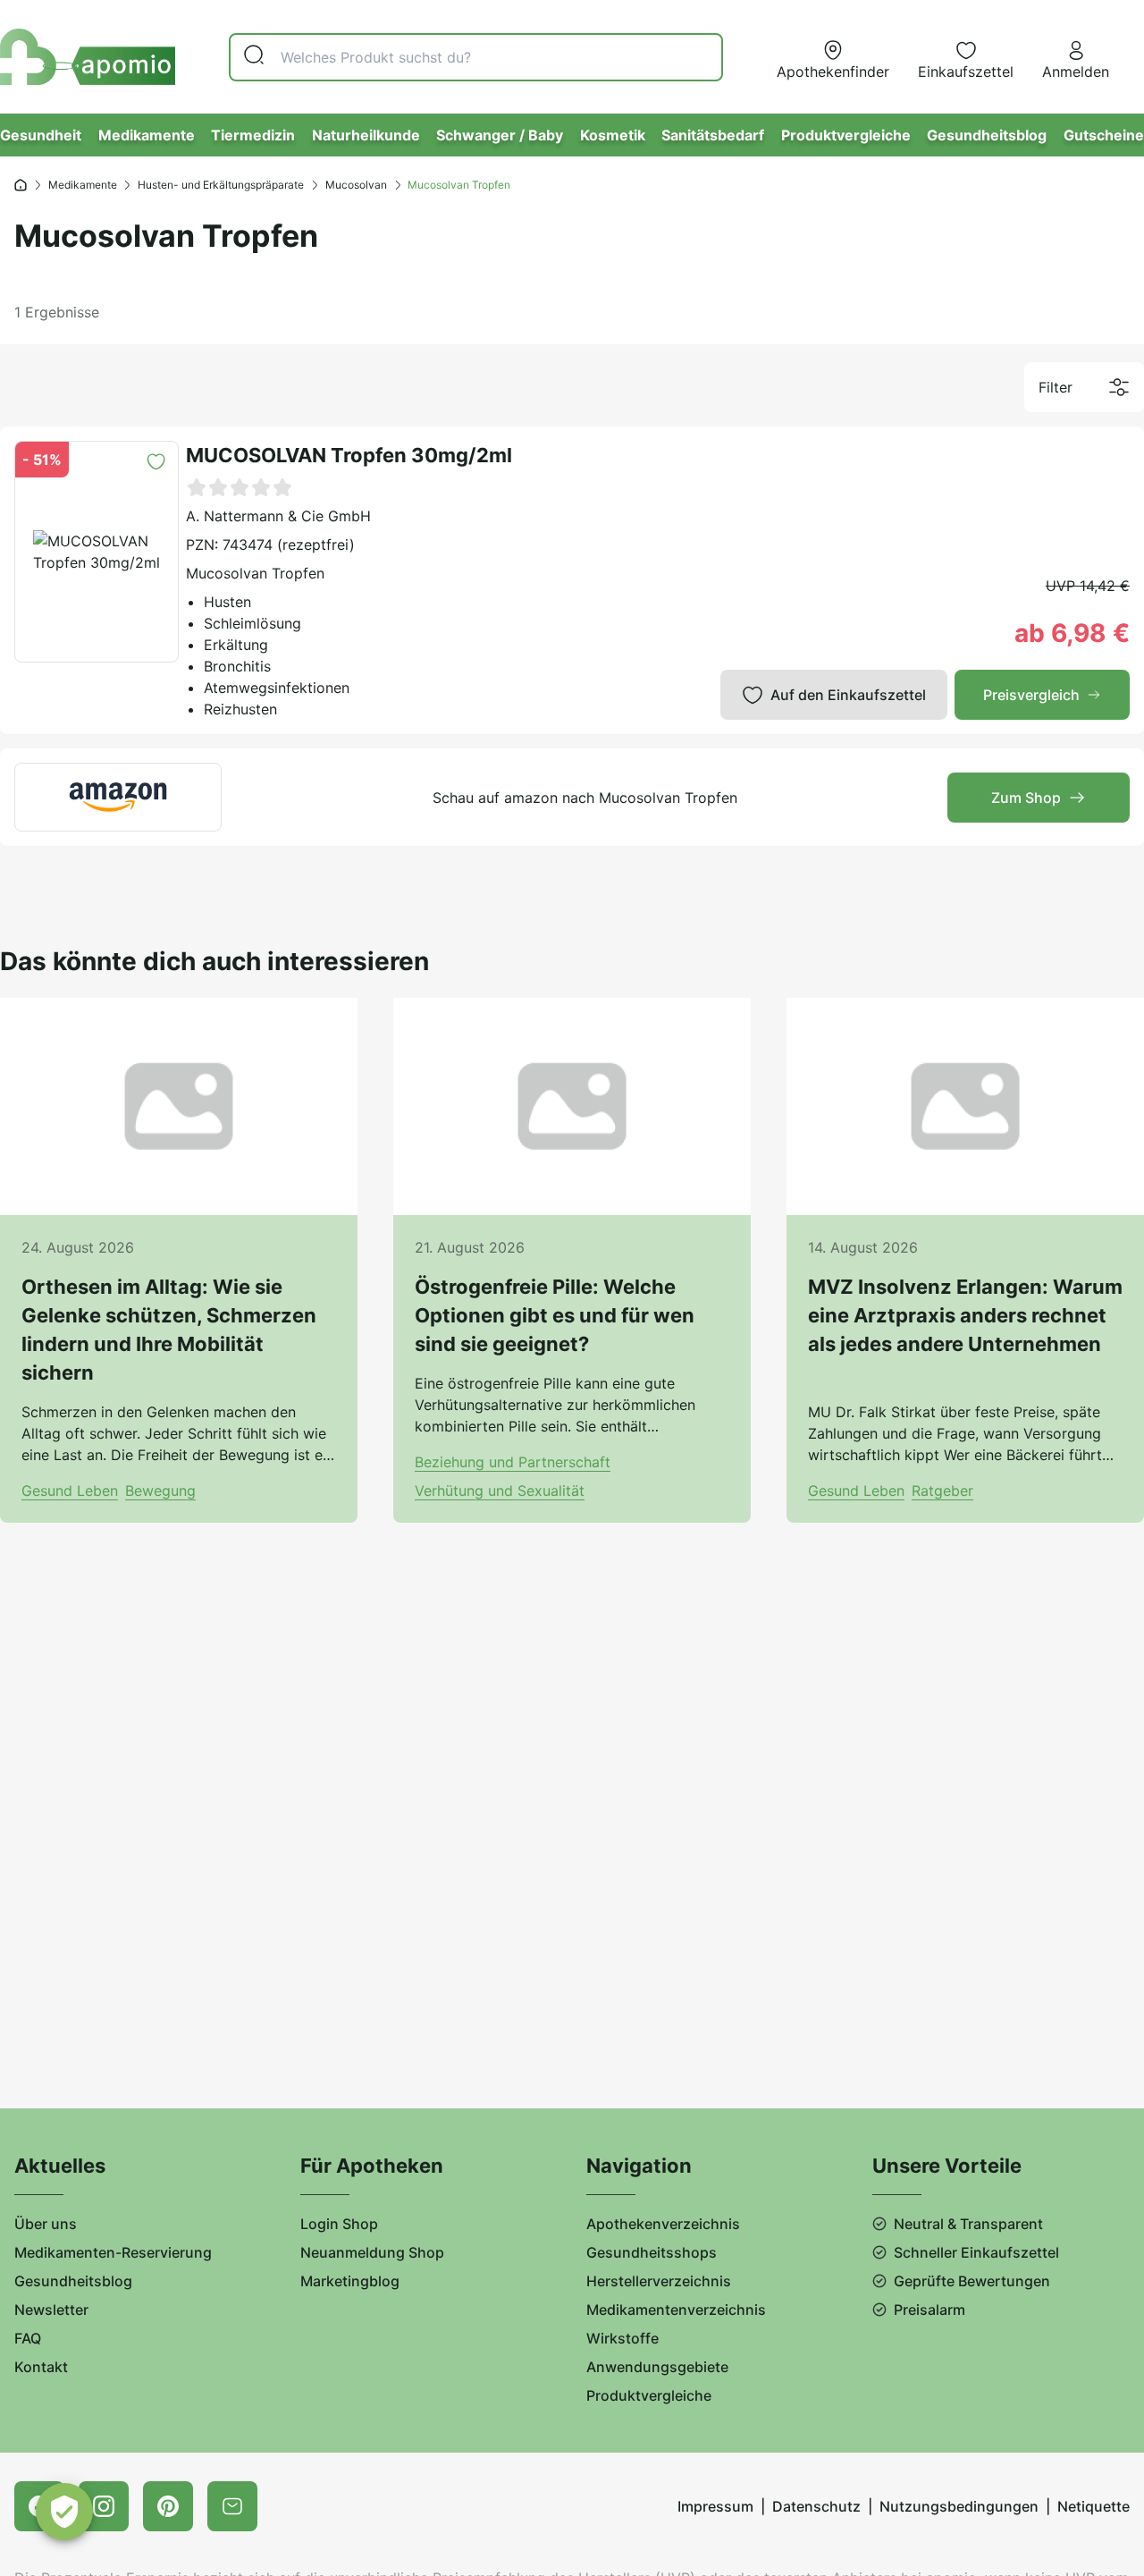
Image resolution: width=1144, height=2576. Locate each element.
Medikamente (147, 135)
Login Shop (339, 2224)
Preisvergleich (1031, 695)
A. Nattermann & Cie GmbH (278, 516)
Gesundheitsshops (652, 2252)
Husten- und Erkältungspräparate (221, 185)
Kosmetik (613, 135)
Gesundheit (41, 135)
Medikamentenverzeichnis (676, 2310)
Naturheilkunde (366, 135)
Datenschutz (816, 2506)
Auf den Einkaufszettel (848, 695)
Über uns (46, 2224)
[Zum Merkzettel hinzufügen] (156, 462)
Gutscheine (1104, 135)
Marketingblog (350, 2281)
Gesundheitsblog (987, 135)
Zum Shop (1026, 798)
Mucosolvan (356, 185)
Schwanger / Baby (500, 135)
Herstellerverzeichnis (659, 2281)
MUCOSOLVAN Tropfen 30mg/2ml (349, 455)
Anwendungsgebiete (657, 2367)
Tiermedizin (253, 135)
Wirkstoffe (622, 2338)
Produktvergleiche (846, 135)
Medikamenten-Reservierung (113, 2252)
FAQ (28, 2338)
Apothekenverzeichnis (663, 2224)
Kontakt (41, 2367)
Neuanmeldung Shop (372, 2252)
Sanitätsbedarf (713, 135)
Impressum (715, 2506)
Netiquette (1094, 2506)
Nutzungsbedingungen (959, 2506)
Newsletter (51, 2310)
